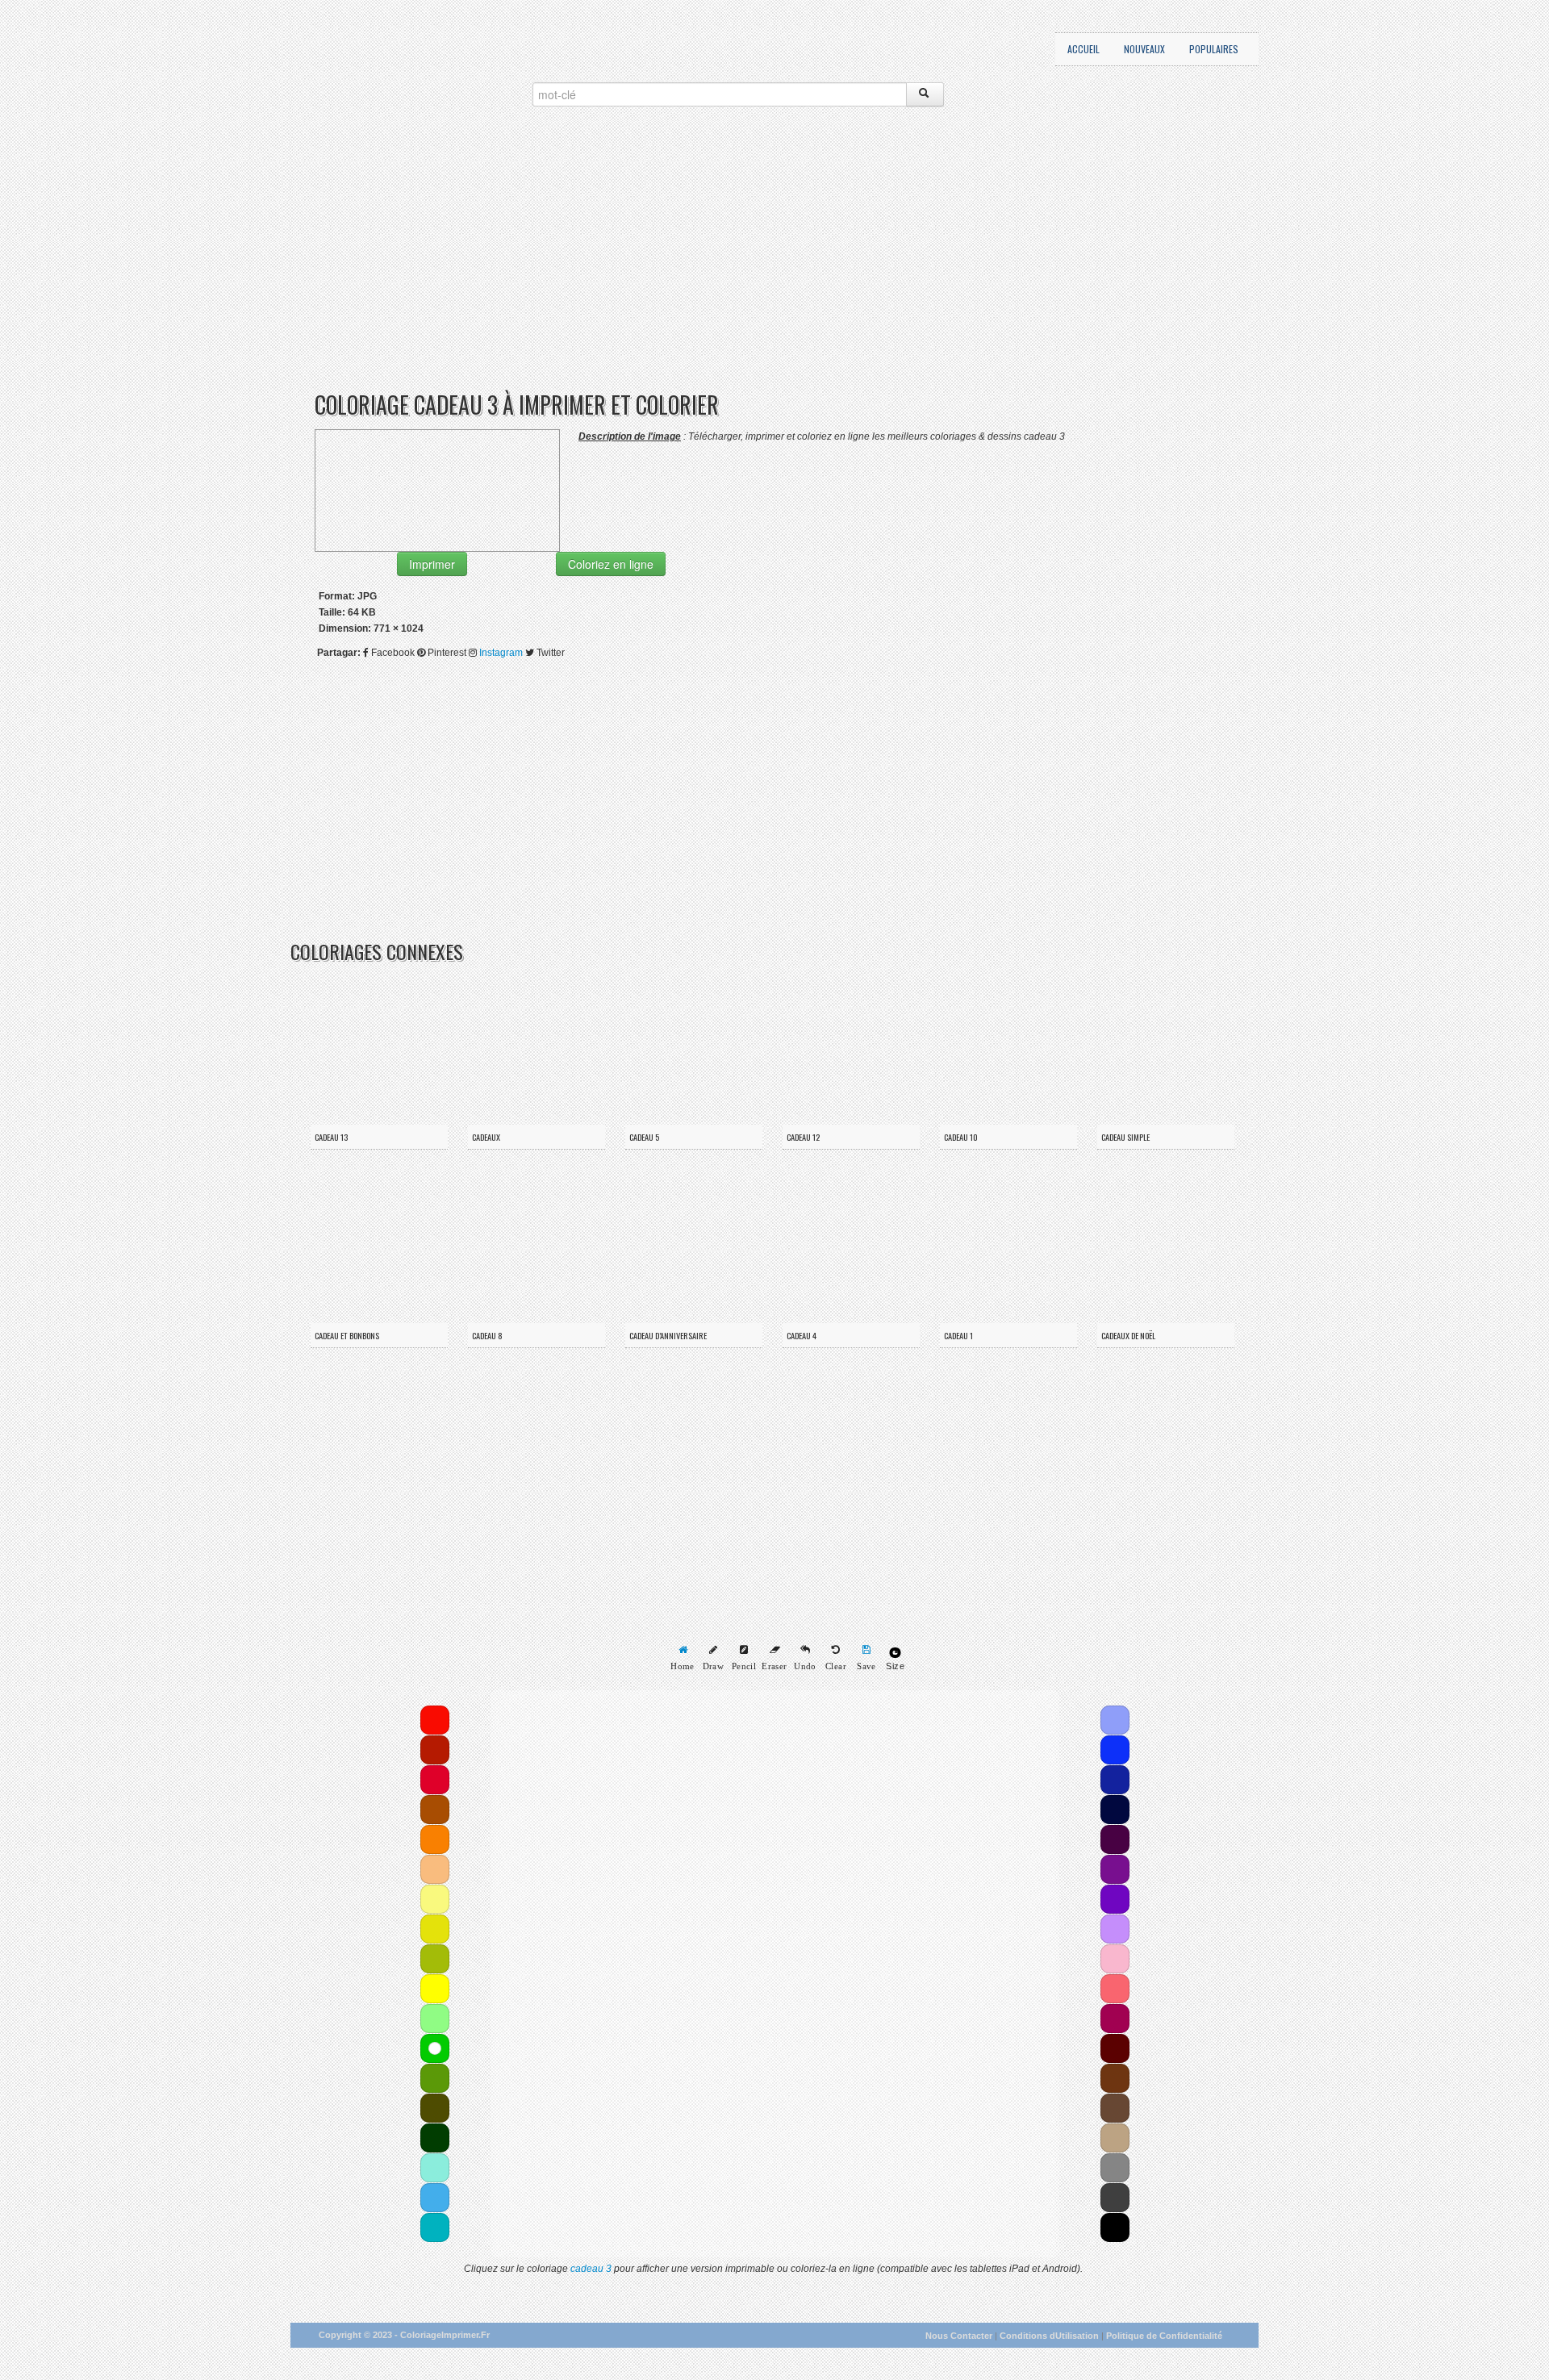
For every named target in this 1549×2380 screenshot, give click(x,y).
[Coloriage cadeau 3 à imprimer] (437, 490)
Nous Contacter (959, 2336)
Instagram (501, 653)
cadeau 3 (591, 2269)
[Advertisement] (774, 268)
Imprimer (432, 564)
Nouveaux (1144, 49)
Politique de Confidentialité (1164, 2336)
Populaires (1214, 49)
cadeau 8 (487, 1335)
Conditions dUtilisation (1049, 2336)
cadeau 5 (644, 1137)
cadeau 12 (803, 1137)
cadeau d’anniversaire (668, 1335)
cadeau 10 (961, 1137)
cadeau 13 (331, 1137)
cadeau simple (1125, 1137)
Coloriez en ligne (611, 564)
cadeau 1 (958, 1335)
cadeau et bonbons (347, 1335)
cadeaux (486, 1137)
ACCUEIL (1083, 49)
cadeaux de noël (1128, 1335)
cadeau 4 (802, 1335)
